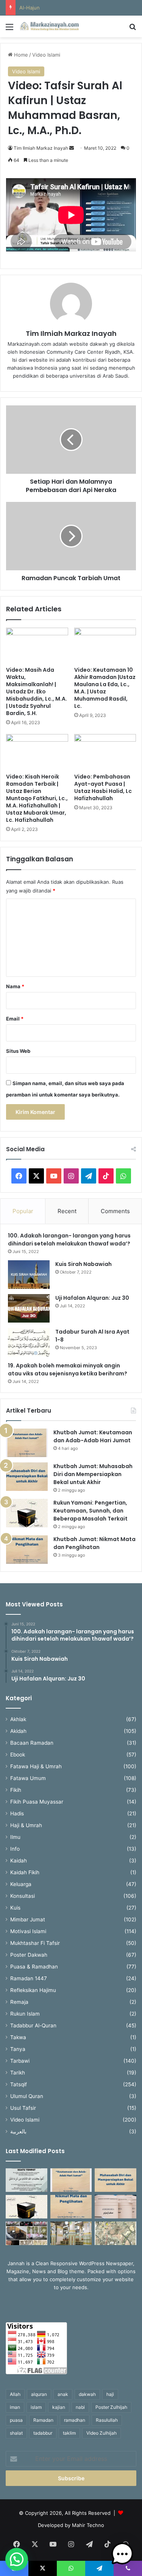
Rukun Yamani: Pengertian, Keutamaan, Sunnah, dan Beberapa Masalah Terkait (91, 1511)
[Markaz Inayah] (49, 26)
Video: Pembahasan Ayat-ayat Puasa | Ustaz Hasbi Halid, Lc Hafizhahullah (103, 787)
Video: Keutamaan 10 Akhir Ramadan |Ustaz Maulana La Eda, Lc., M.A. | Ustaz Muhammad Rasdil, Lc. (105, 688)
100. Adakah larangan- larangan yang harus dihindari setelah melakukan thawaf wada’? (70, 1240)
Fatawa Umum (28, 1778)
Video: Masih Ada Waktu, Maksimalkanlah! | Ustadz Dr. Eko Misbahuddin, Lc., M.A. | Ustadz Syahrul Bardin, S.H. (37, 691)
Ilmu (15, 1837)
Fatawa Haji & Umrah (36, 1766)
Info (15, 1849)
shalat (16, 2433)
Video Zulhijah (101, 2433)
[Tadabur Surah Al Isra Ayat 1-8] (29, 1342)
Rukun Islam (25, 2014)
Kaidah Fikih (25, 1872)
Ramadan (43, 2420)
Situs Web (18, 1051)
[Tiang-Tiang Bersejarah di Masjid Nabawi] (71, 2233)
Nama (15, 986)
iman (15, 2407)
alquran (39, 2394)
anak (63, 2394)
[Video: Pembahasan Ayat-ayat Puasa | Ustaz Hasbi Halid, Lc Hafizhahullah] (105, 752)
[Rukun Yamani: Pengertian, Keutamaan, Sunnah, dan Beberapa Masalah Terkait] (27, 1513)
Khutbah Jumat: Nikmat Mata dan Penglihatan (94, 1543)
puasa (16, 2420)
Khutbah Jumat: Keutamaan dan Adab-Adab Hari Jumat (93, 1436)
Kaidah (19, 1861)
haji (110, 2394)
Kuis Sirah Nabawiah (83, 1264)
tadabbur (43, 2433)
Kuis (15, 1908)
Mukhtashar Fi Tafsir (35, 1943)
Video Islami (46, 55)
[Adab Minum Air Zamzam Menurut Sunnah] (115, 2207)
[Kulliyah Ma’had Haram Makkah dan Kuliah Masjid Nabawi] (27, 2233)
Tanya (18, 2049)
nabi (80, 2407)
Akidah (18, 1731)
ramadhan (75, 2420)
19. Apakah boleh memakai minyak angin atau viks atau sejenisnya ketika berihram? (68, 1369)
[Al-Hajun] (115, 2233)
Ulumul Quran (27, 2096)
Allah (15, 2394)
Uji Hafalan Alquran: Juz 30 (92, 1298)
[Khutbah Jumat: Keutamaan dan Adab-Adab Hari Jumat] (27, 1443)
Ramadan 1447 (29, 1978)
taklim (69, 2433)
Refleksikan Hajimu (33, 1990)
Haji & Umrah (26, 1825)
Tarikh (18, 2073)
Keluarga (21, 1884)
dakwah (87, 2394)
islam (36, 2407)
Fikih (16, 1790)
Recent (67, 1211)
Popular (23, 1211)
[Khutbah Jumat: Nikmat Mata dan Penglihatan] (27, 1550)
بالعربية (18, 2131)
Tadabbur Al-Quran (33, 2025)
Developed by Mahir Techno (71, 2525)
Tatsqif (19, 2084)
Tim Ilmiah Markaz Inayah (41, 148)
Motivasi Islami (28, 1931)
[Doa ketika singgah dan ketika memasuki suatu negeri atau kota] (27, 2180)
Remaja (19, 2002)
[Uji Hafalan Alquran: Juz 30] (29, 1308)
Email (15, 1019)
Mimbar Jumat (28, 1919)
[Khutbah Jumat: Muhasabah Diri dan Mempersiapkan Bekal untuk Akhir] (27, 1477)
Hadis (17, 1813)
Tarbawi (20, 2061)
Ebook (18, 1755)
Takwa (18, 2037)
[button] (17, 2559)
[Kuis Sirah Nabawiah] (29, 1275)
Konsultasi (23, 1896)
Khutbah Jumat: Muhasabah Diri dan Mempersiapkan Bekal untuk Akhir (93, 1474)
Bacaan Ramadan (32, 1743)
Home (20, 55)
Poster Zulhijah (111, 2407)
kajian (59, 2407)
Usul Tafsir (23, 2108)
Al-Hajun (30, 8)
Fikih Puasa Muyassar (37, 1802)
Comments (115, 1211)
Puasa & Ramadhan (34, 1967)
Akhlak (18, 1719)
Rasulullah (107, 2420)
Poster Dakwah (29, 1955)
